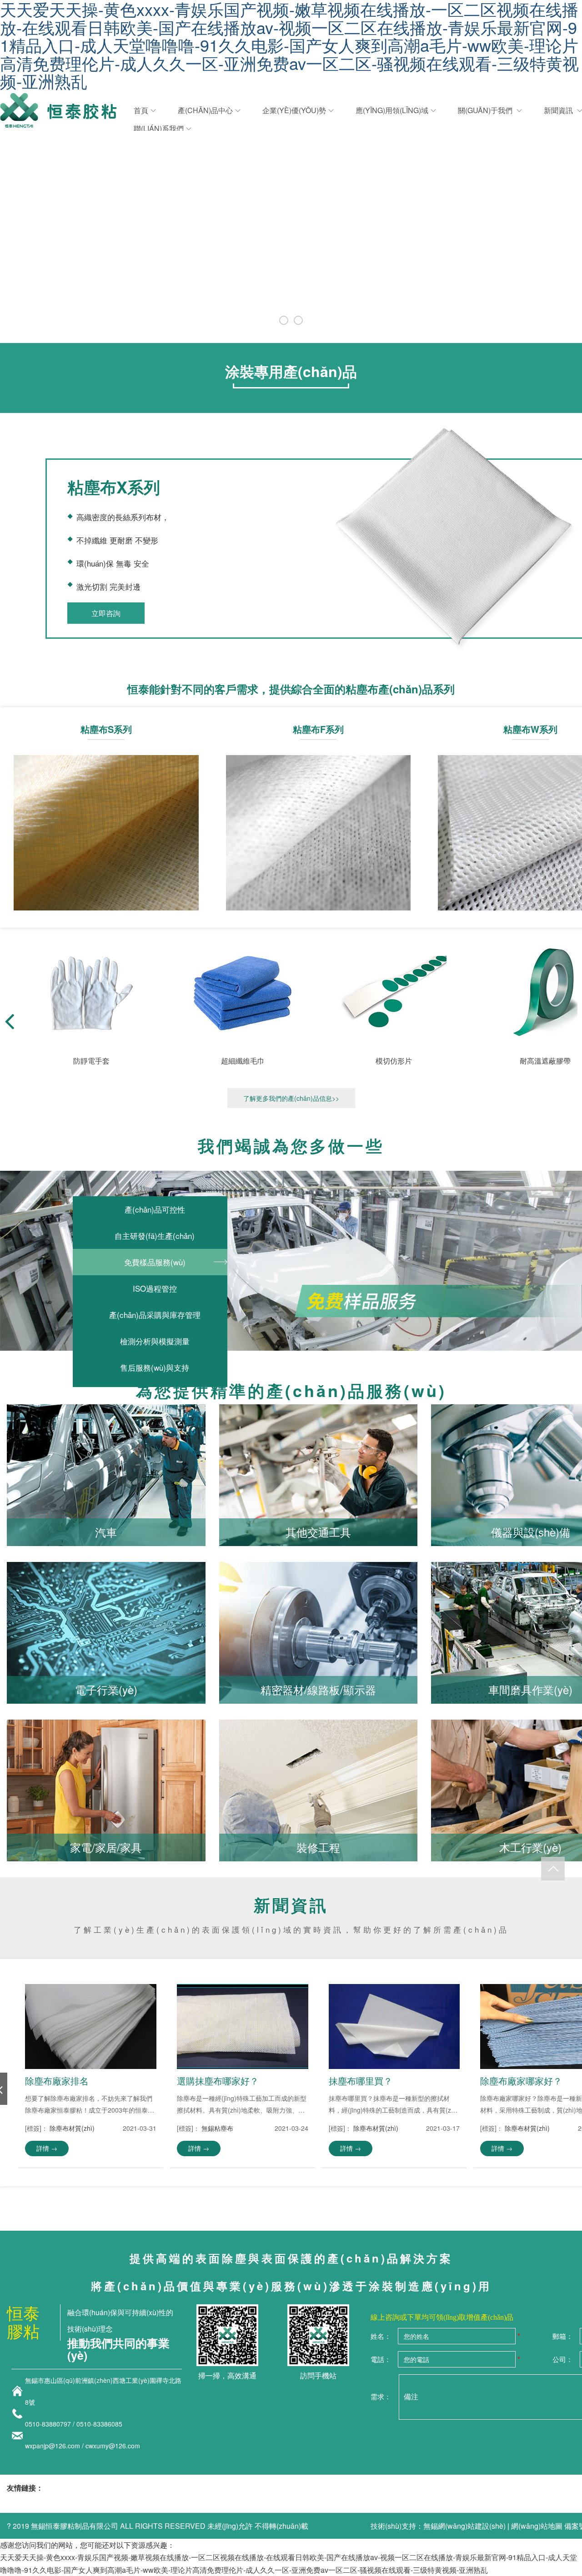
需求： (381, 2396)
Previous (30, 213)
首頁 (141, 110)
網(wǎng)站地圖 (537, 2526)
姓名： (381, 2336)
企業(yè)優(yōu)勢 (294, 110)
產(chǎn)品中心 (205, 110)
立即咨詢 (106, 613)
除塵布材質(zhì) (72, 2128)
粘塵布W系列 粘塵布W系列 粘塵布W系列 (530, 817)
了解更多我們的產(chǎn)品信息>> (291, 1098)
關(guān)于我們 (486, 110)
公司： (563, 2359)
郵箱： (563, 2336)
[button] (9, 1021)
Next (552, 213)
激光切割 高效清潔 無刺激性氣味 (106, 817)
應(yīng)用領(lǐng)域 (392, 110)
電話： (381, 2359)
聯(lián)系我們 (159, 128)
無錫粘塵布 (217, 2128)
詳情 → (47, 2148)
